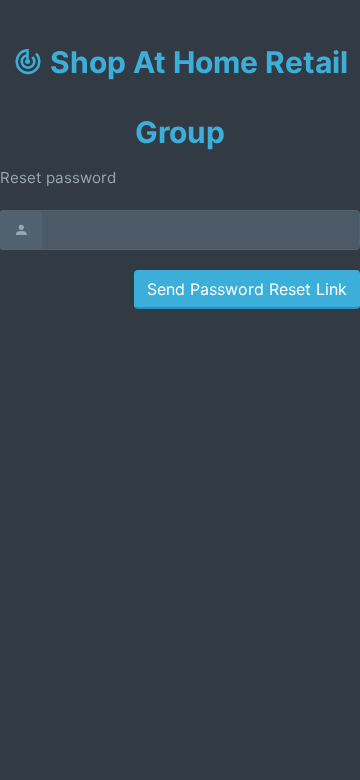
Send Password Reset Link (247, 289)
